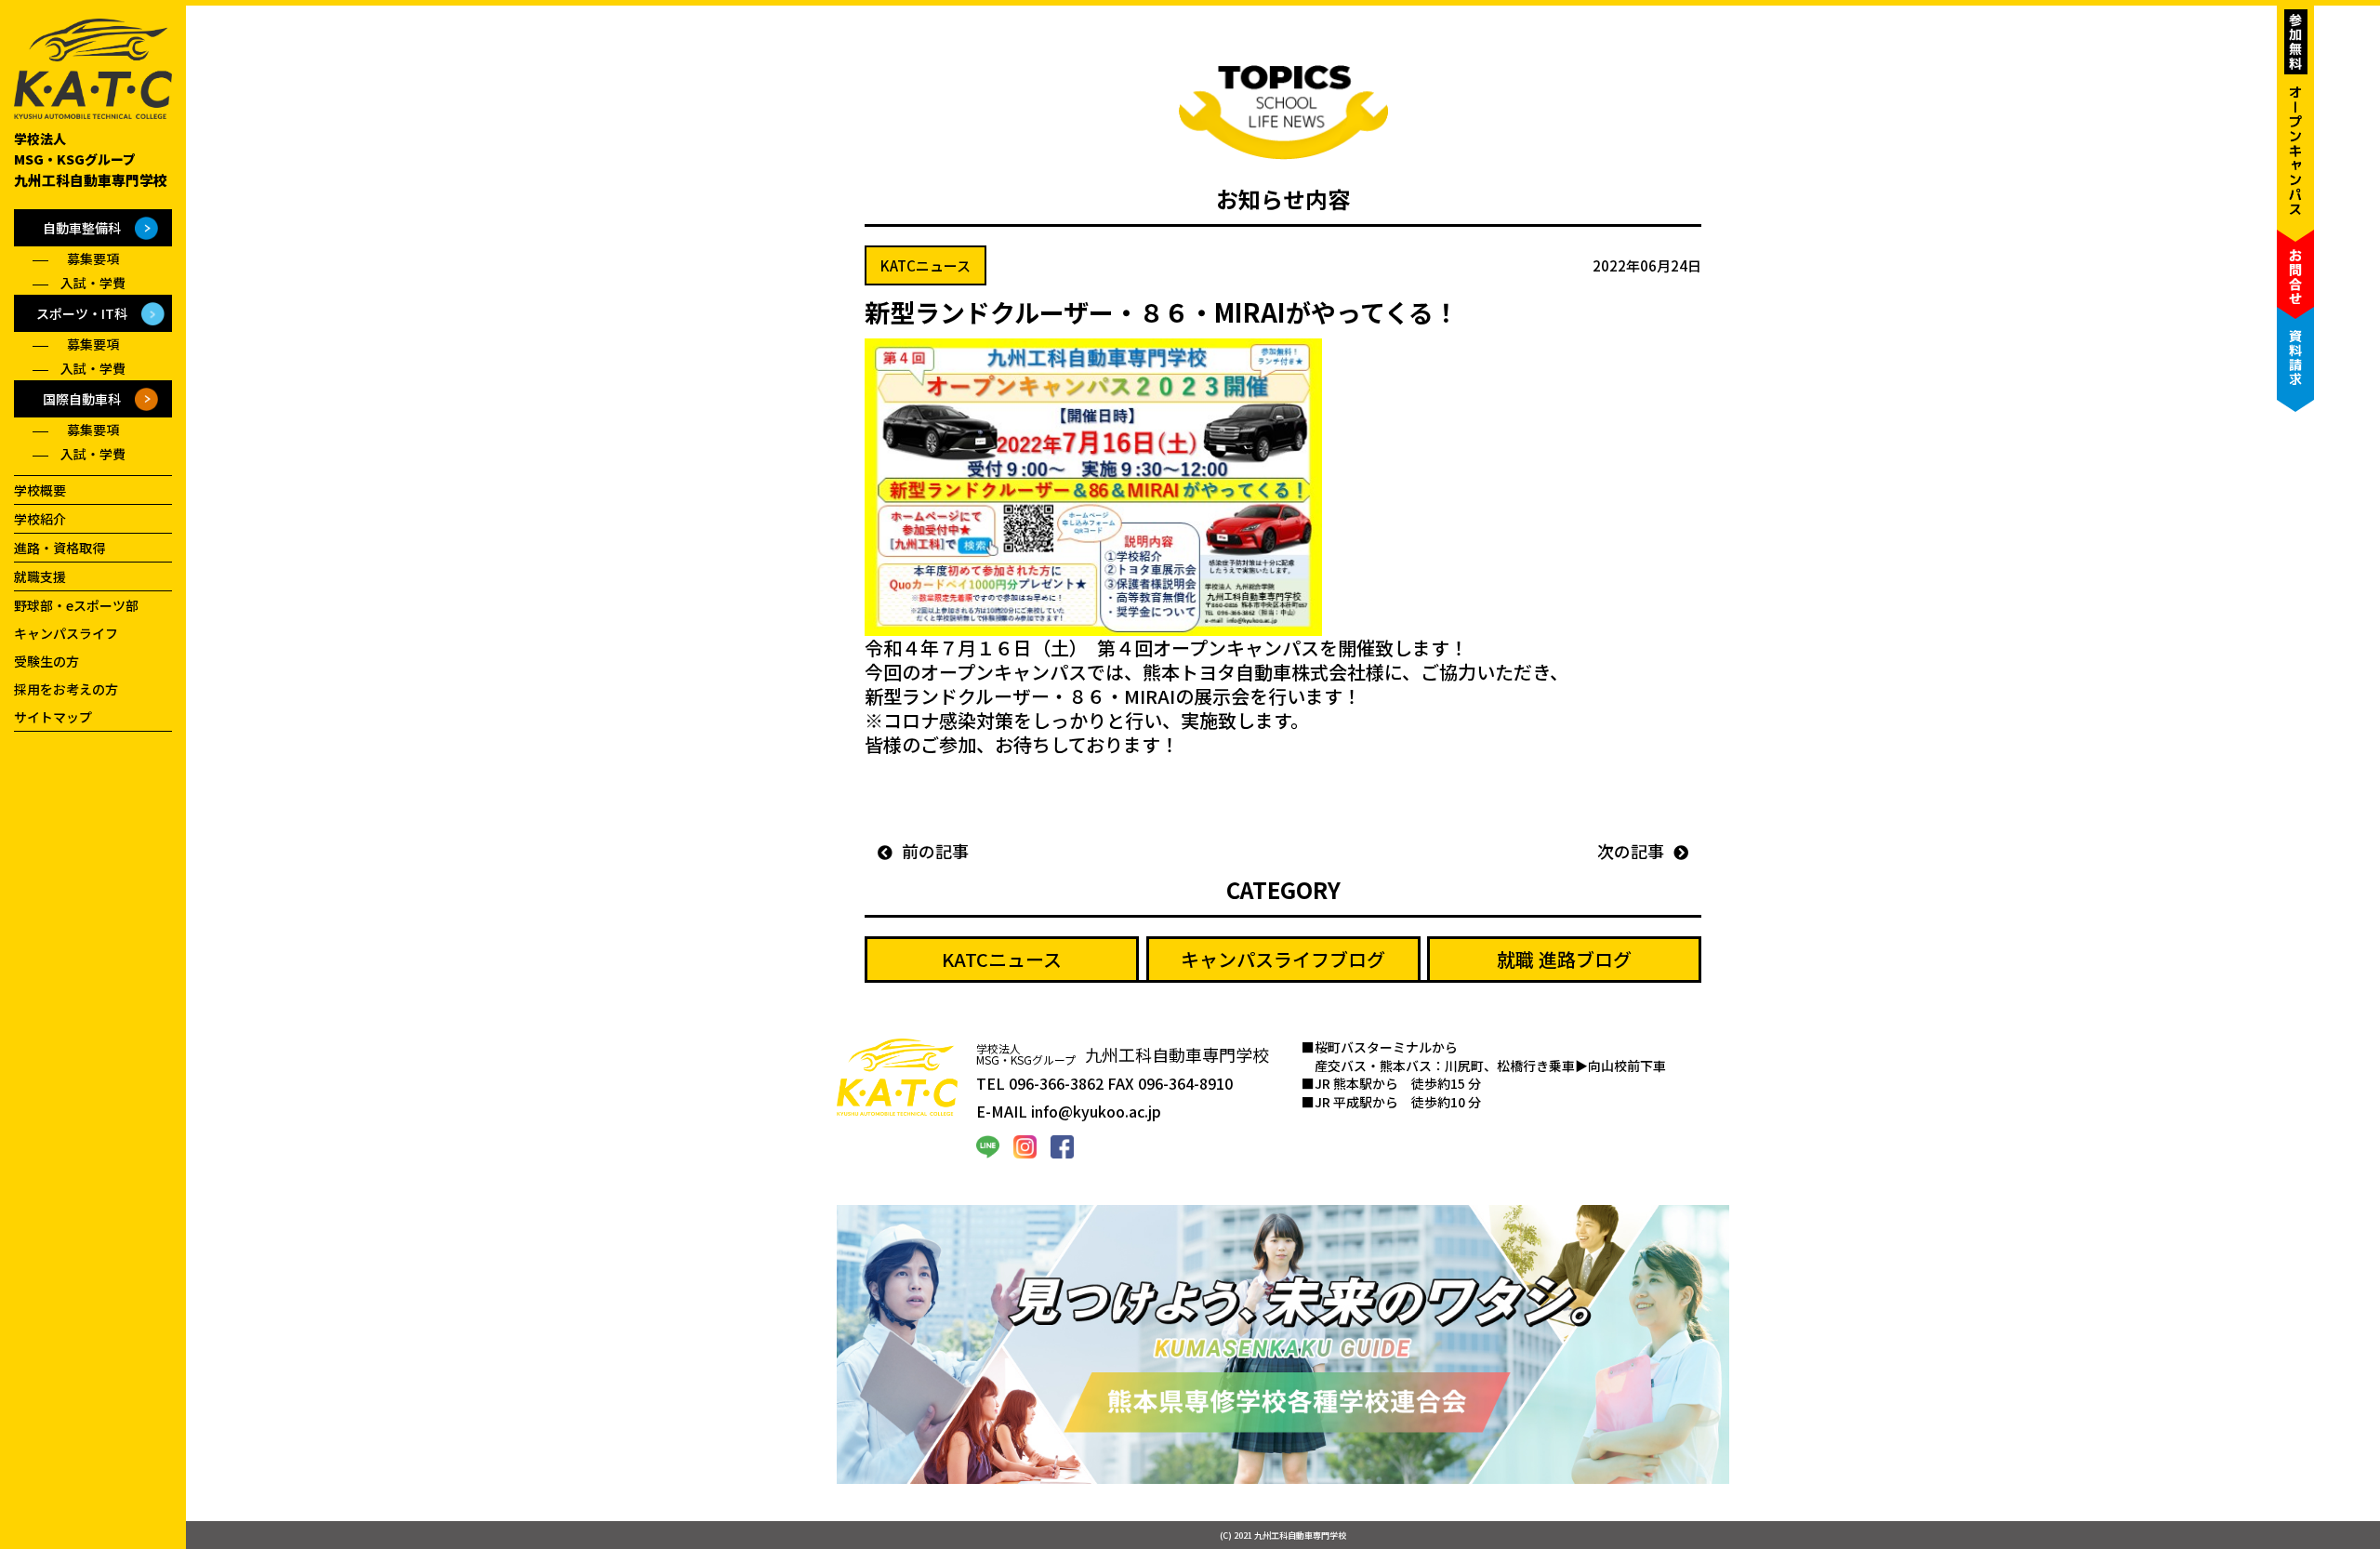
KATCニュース (1002, 959)
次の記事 (1626, 851)
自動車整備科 (82, 228)
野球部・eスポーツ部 (76, 605)
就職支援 (40, 576)
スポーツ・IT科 (82, 313)
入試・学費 (93, 283)
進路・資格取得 (59, 548)
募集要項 (93, 258)
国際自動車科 (82, 399)
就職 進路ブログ (1564, 959)
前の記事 (940, 851)
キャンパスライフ (66, 633)
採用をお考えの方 (66, 689)
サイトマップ (53, 717)
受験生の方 (46, 661)
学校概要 (40, 490)
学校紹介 (40, 519)
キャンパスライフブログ (1283, 959)
